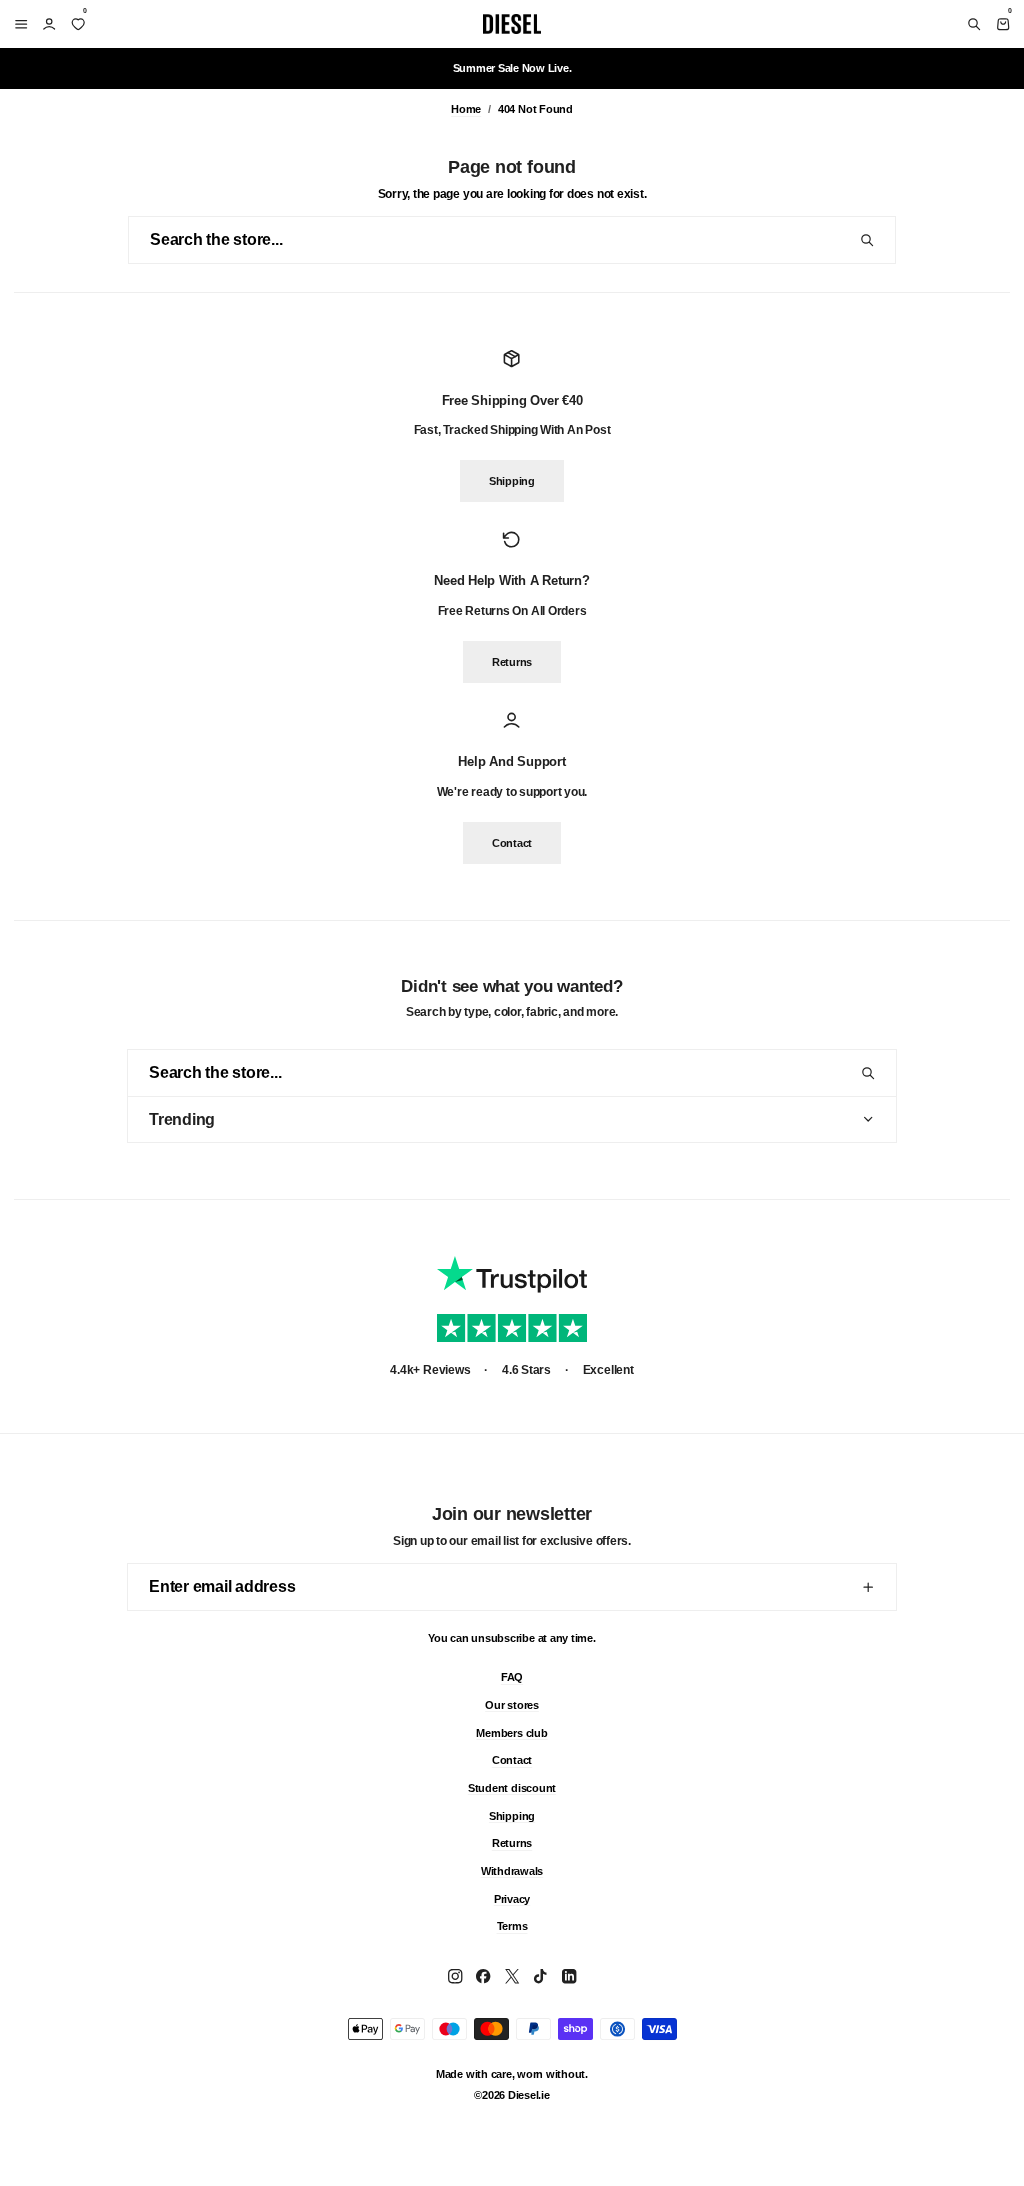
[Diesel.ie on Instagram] (455, 1976)
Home (466, 109)
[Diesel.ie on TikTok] (540, 1976)
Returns (512, 662)
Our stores (512, 1704)
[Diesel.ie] (512, 24)
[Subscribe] (868, 1587)
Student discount (512, 1787)
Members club (511, 1732)
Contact (512, 843)
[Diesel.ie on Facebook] (483, 1976)
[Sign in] (49, 24)
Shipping (512, 482)
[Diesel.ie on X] (512, 1976)
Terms (512, 1926)
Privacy (512, 1898)
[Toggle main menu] (17, 24)
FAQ (512, 1677)
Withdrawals (512, 1870)
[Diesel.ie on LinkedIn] (569, 1976)
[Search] (974, 24)
